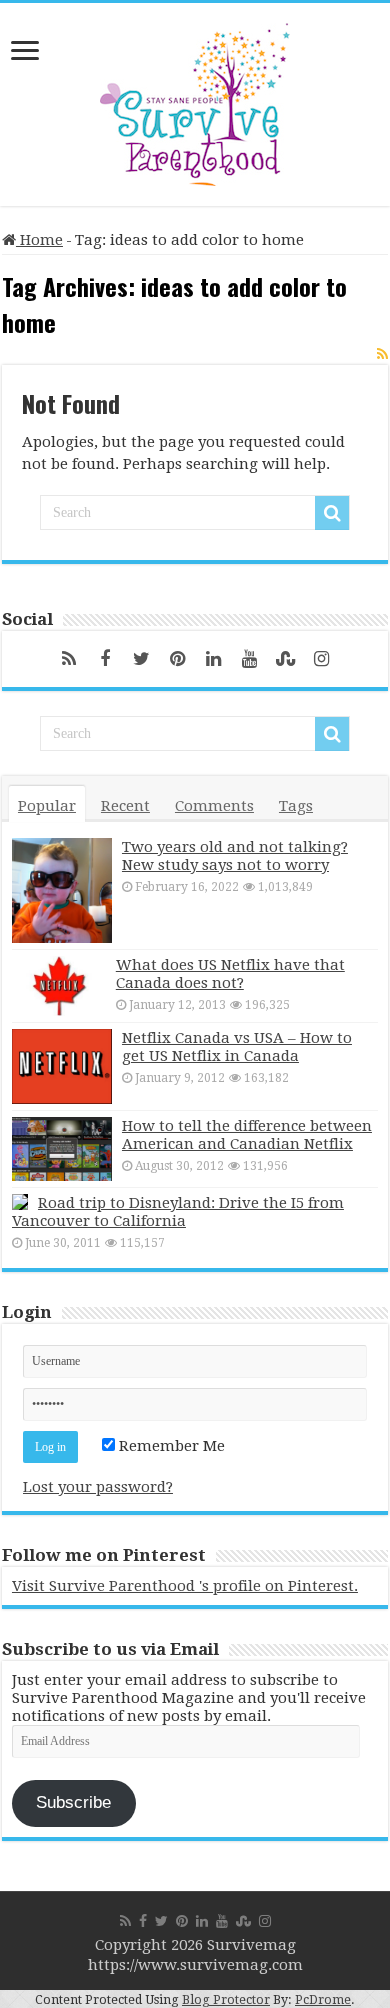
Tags (296, 806)
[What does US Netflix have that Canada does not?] (59, 986)
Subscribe (73, 1802)
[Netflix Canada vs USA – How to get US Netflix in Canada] (62, 1066)
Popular (47, 806)
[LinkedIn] (213, 659)
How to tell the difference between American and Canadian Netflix (247, 1135)
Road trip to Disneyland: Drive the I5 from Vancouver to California (178, 1212)
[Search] (332, 513)
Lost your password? (98, 1487)
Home (39, 240)
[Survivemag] (195, 100)
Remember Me (170, 1446)
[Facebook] (105, 659)
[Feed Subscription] (382, 354)
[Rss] (69, 659)
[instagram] (321, 659)
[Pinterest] (177, 659)
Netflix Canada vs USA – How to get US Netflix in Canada (237, 1047)
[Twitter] (141, 659)
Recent (125, 806)
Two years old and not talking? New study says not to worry (235, 856)
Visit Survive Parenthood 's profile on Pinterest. (185, 1586)
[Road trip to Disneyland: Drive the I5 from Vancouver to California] (20, 1202)
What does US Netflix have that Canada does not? (230, 974)
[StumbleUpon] (285, 659)
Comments (214, 806)
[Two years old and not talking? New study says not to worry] (62, 890)
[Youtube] (249, 659)
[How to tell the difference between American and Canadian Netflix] (62, 1149)
